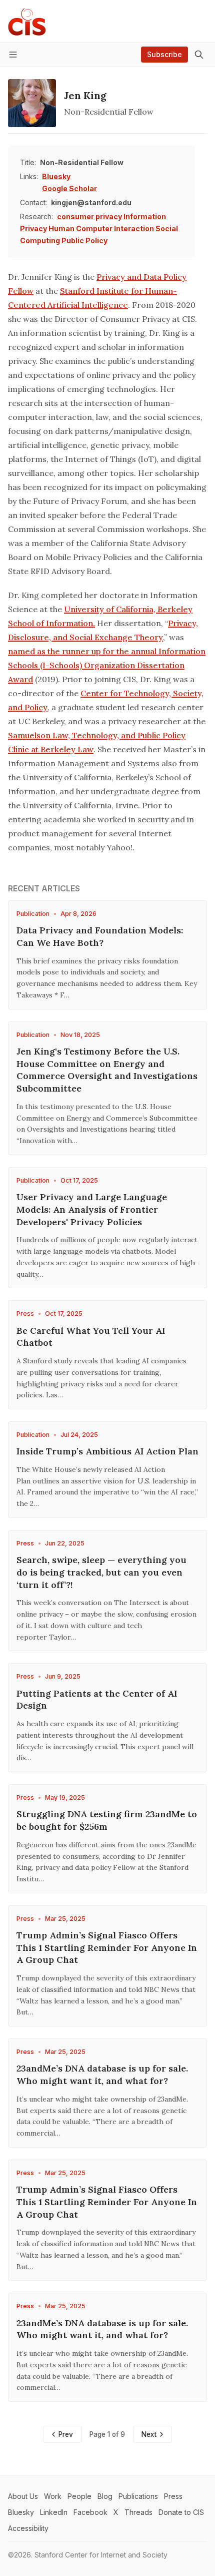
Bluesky (56, 176)
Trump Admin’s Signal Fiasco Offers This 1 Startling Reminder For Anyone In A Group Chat (107, 1948)
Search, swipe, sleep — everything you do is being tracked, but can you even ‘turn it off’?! (101, 1572)
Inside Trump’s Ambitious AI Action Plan (107, 1451)
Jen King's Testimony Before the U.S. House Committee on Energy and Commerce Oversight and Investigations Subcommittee (107, 1070)
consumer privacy (89, 216)
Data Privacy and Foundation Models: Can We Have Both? (100, 936)
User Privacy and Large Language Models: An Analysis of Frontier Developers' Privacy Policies (92, 1209)
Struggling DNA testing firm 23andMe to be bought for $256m (107, 1820)
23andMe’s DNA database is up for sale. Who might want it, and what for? (102, 2075)
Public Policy (84, 240)
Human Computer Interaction (101, 228)
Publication (33, 914)
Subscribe (164, 54)
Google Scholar (69, 188)
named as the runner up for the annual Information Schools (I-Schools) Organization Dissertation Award (107, 665)
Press (25, 1314)
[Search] (199, 55)
